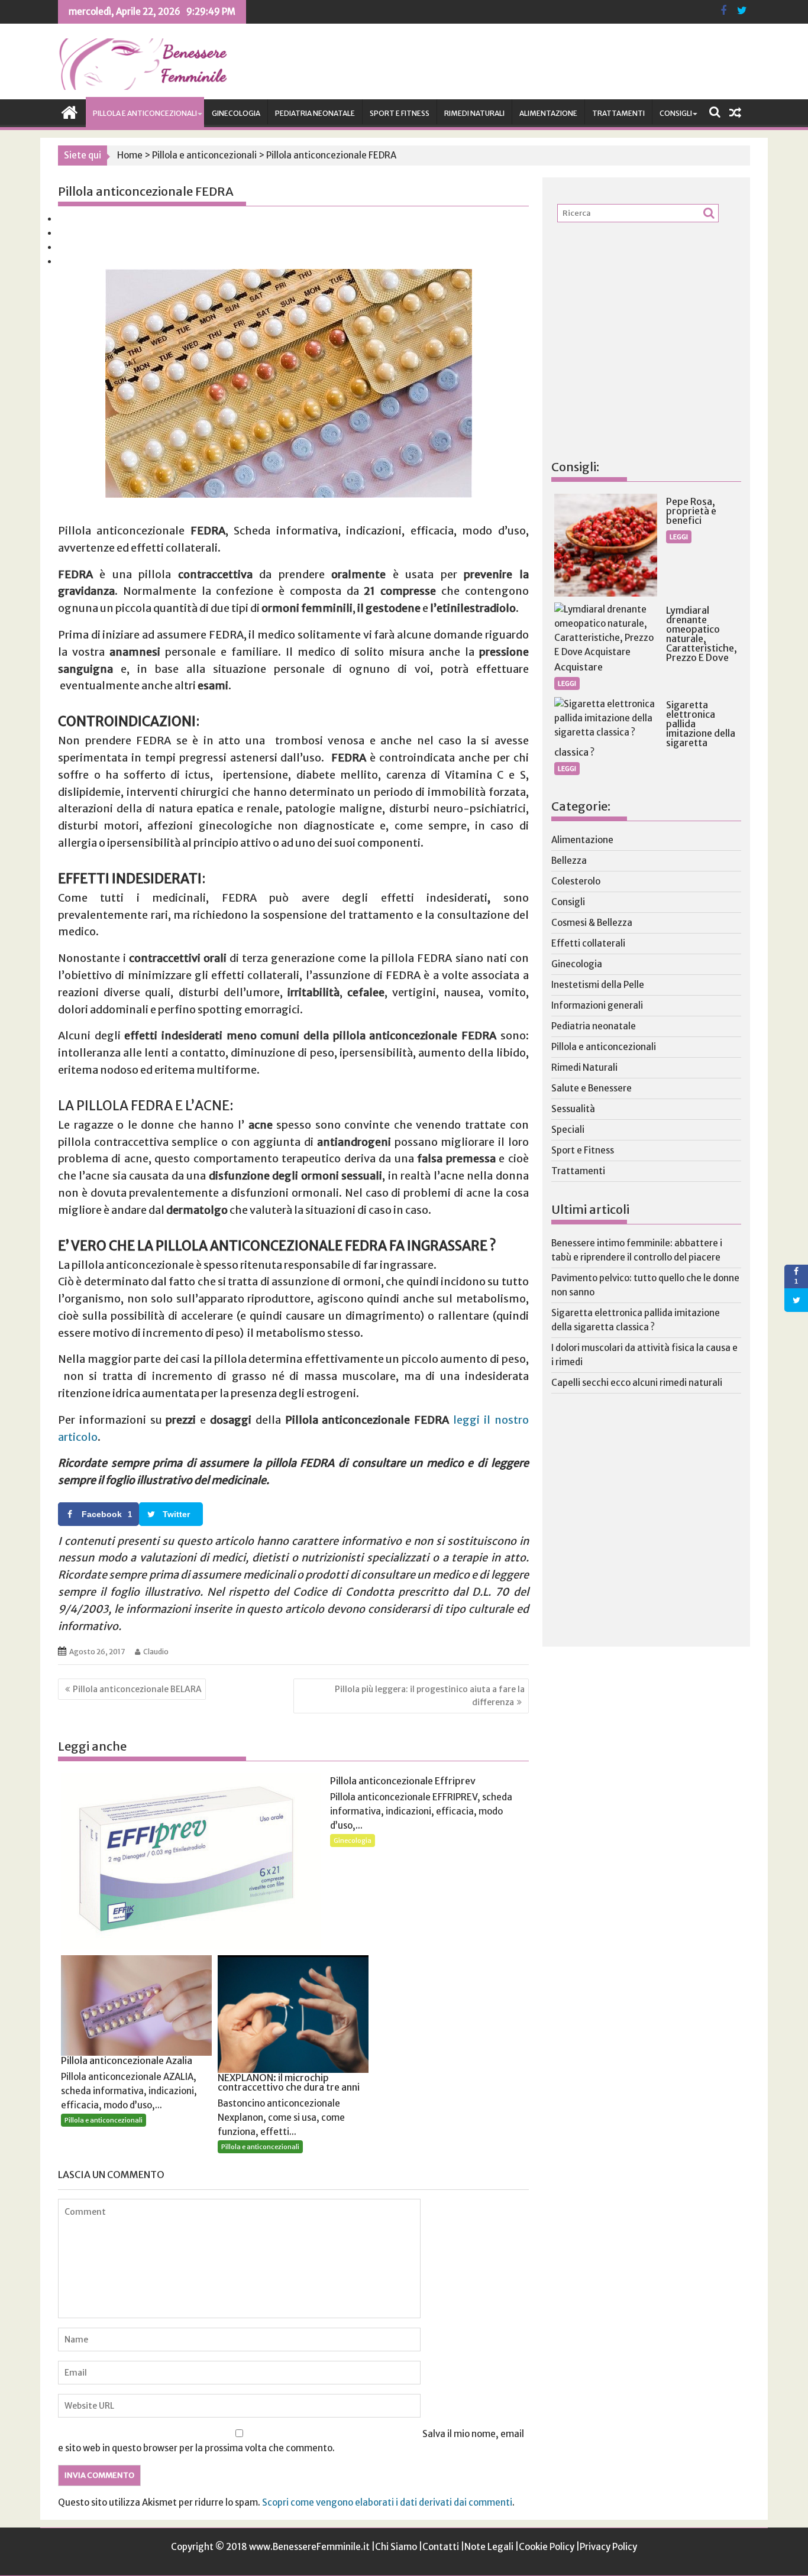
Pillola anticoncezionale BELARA (137, 1689)
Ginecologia (236, 113)
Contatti (441, 2547)
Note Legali (489, 2547)
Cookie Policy (547, 2547)
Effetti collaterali (588, 943)
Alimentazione (548, 113)
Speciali (568, 1130)
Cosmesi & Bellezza (592, 923)
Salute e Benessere (592, 1088)
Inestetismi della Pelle (598, 985)
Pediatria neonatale (315, 113)
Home (130, 155)
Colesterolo (576, 881)
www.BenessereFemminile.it (309, 2547)
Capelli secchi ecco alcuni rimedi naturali (637, 1383)
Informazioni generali (597, 1005)
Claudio (156, 1652)
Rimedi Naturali (474, 113)
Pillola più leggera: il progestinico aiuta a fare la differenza (430, 1696)
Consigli (676, 113)
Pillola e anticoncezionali (145, 113)
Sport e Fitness (400, 113)
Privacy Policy (608, 2547)
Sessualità (573, 1109)
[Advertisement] (640, 361)
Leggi (679, 537)
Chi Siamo (396, 2547)
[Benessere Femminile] (70, 111)
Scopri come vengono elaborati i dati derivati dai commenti (387, 2502)
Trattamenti (618, 113)
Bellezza (569, 861)
